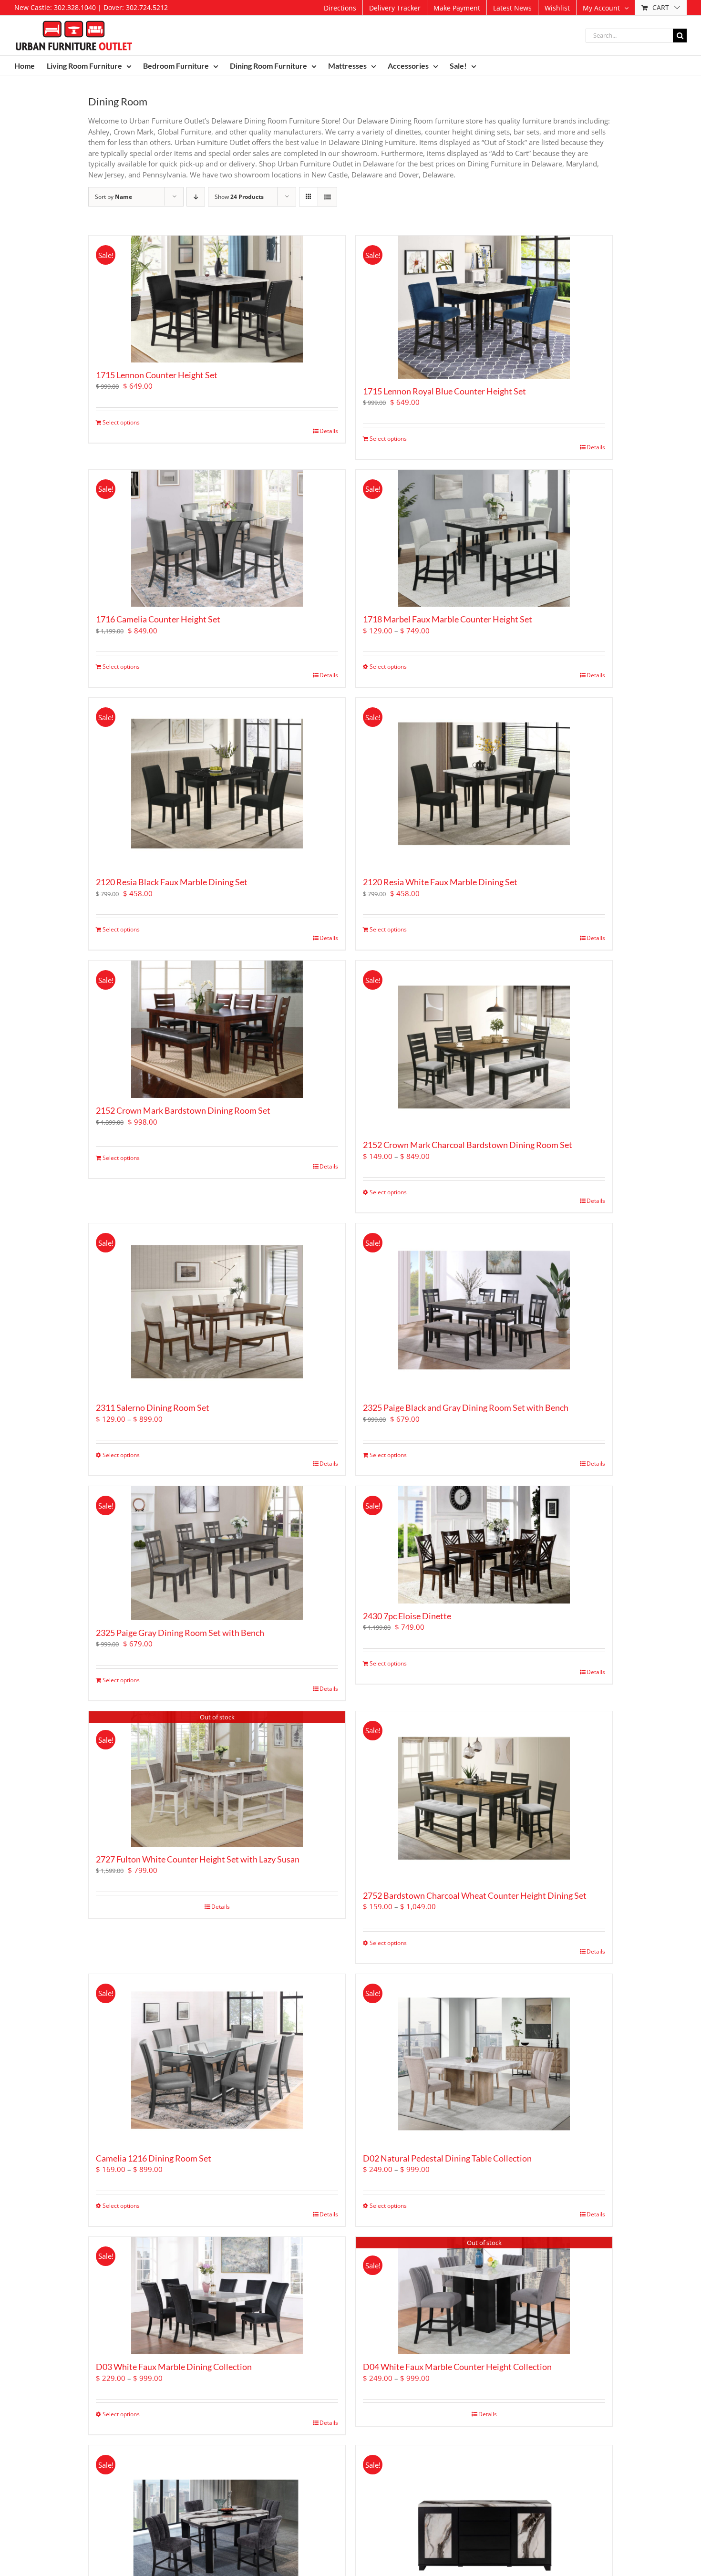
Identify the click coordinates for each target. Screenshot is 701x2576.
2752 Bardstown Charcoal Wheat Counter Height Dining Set (475, 1895)
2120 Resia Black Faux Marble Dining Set (172, 882)
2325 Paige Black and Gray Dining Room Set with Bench (466, 1407)
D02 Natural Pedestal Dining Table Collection (447, 2158)
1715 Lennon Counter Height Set (157, 375)
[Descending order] (196, 197)
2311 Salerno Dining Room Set (153, 1407)
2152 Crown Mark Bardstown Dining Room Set (183, 1110)
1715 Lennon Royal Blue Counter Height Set (444, 391)
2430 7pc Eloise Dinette (407, 1616)
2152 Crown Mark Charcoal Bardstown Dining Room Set (468, 1145)
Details (329, 431)
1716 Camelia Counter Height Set (158, 619)
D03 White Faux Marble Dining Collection (174, 2367)
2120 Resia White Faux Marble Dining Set (440, 882)
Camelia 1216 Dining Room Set (154, 2158)
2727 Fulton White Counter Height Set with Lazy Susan (198, 1859)
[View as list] (327, 197)
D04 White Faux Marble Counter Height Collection (457, 2367)
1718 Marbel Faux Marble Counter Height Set (448, 619)
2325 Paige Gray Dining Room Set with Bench (180, 1633)
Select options (121, 422)
